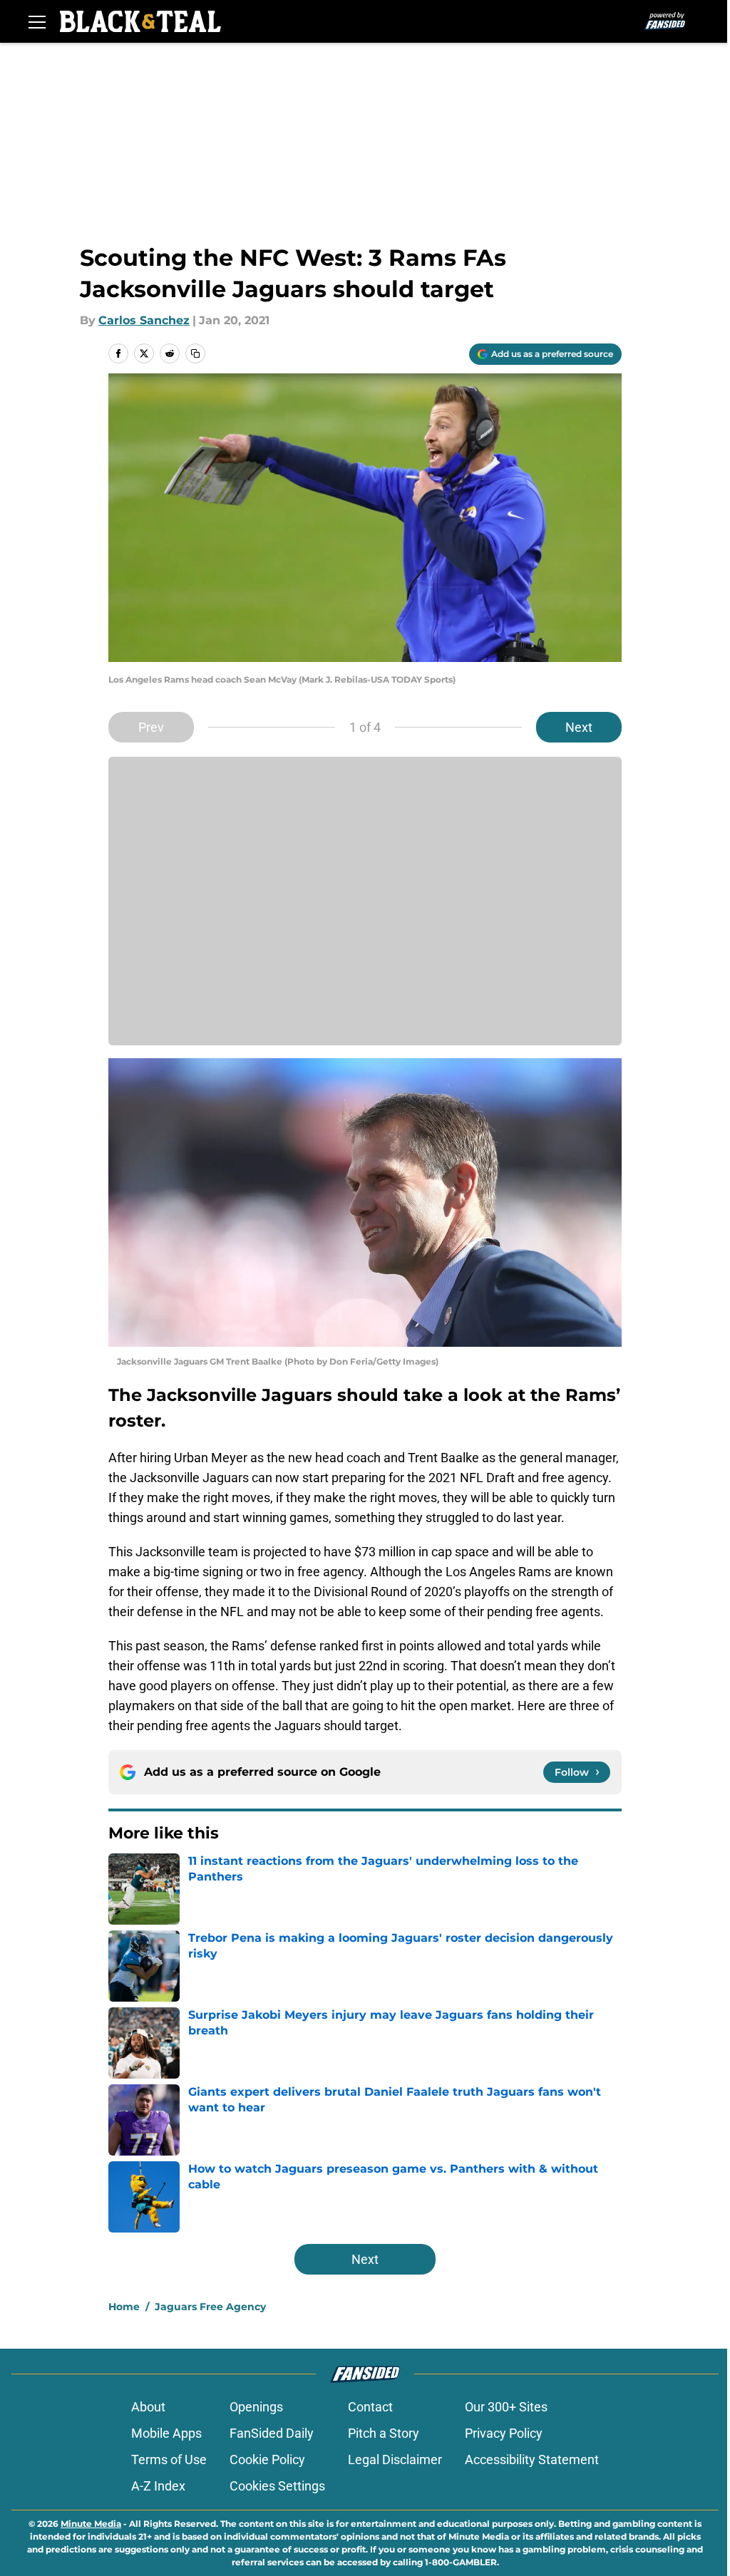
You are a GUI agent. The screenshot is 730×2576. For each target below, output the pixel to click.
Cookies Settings (277, 2486)
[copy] (195, 353)
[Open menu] (37, 21)
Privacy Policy (504, 2433)
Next (579, 727)
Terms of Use (169, 2459)
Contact (370, 2407)
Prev (151, 727)
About (148, 2407)
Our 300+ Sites (506, 2407)
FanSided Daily (272, 2433)
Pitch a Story (384, 2433)
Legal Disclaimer (395, 2459)
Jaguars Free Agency (210, 2307)
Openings (256, 2407)
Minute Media (91, 2524)
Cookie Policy (267, 2459)
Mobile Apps (166, 2433)
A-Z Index (158, 2486)
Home (124, 2307)
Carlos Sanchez (144, 320)
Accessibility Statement (532, 2459)
